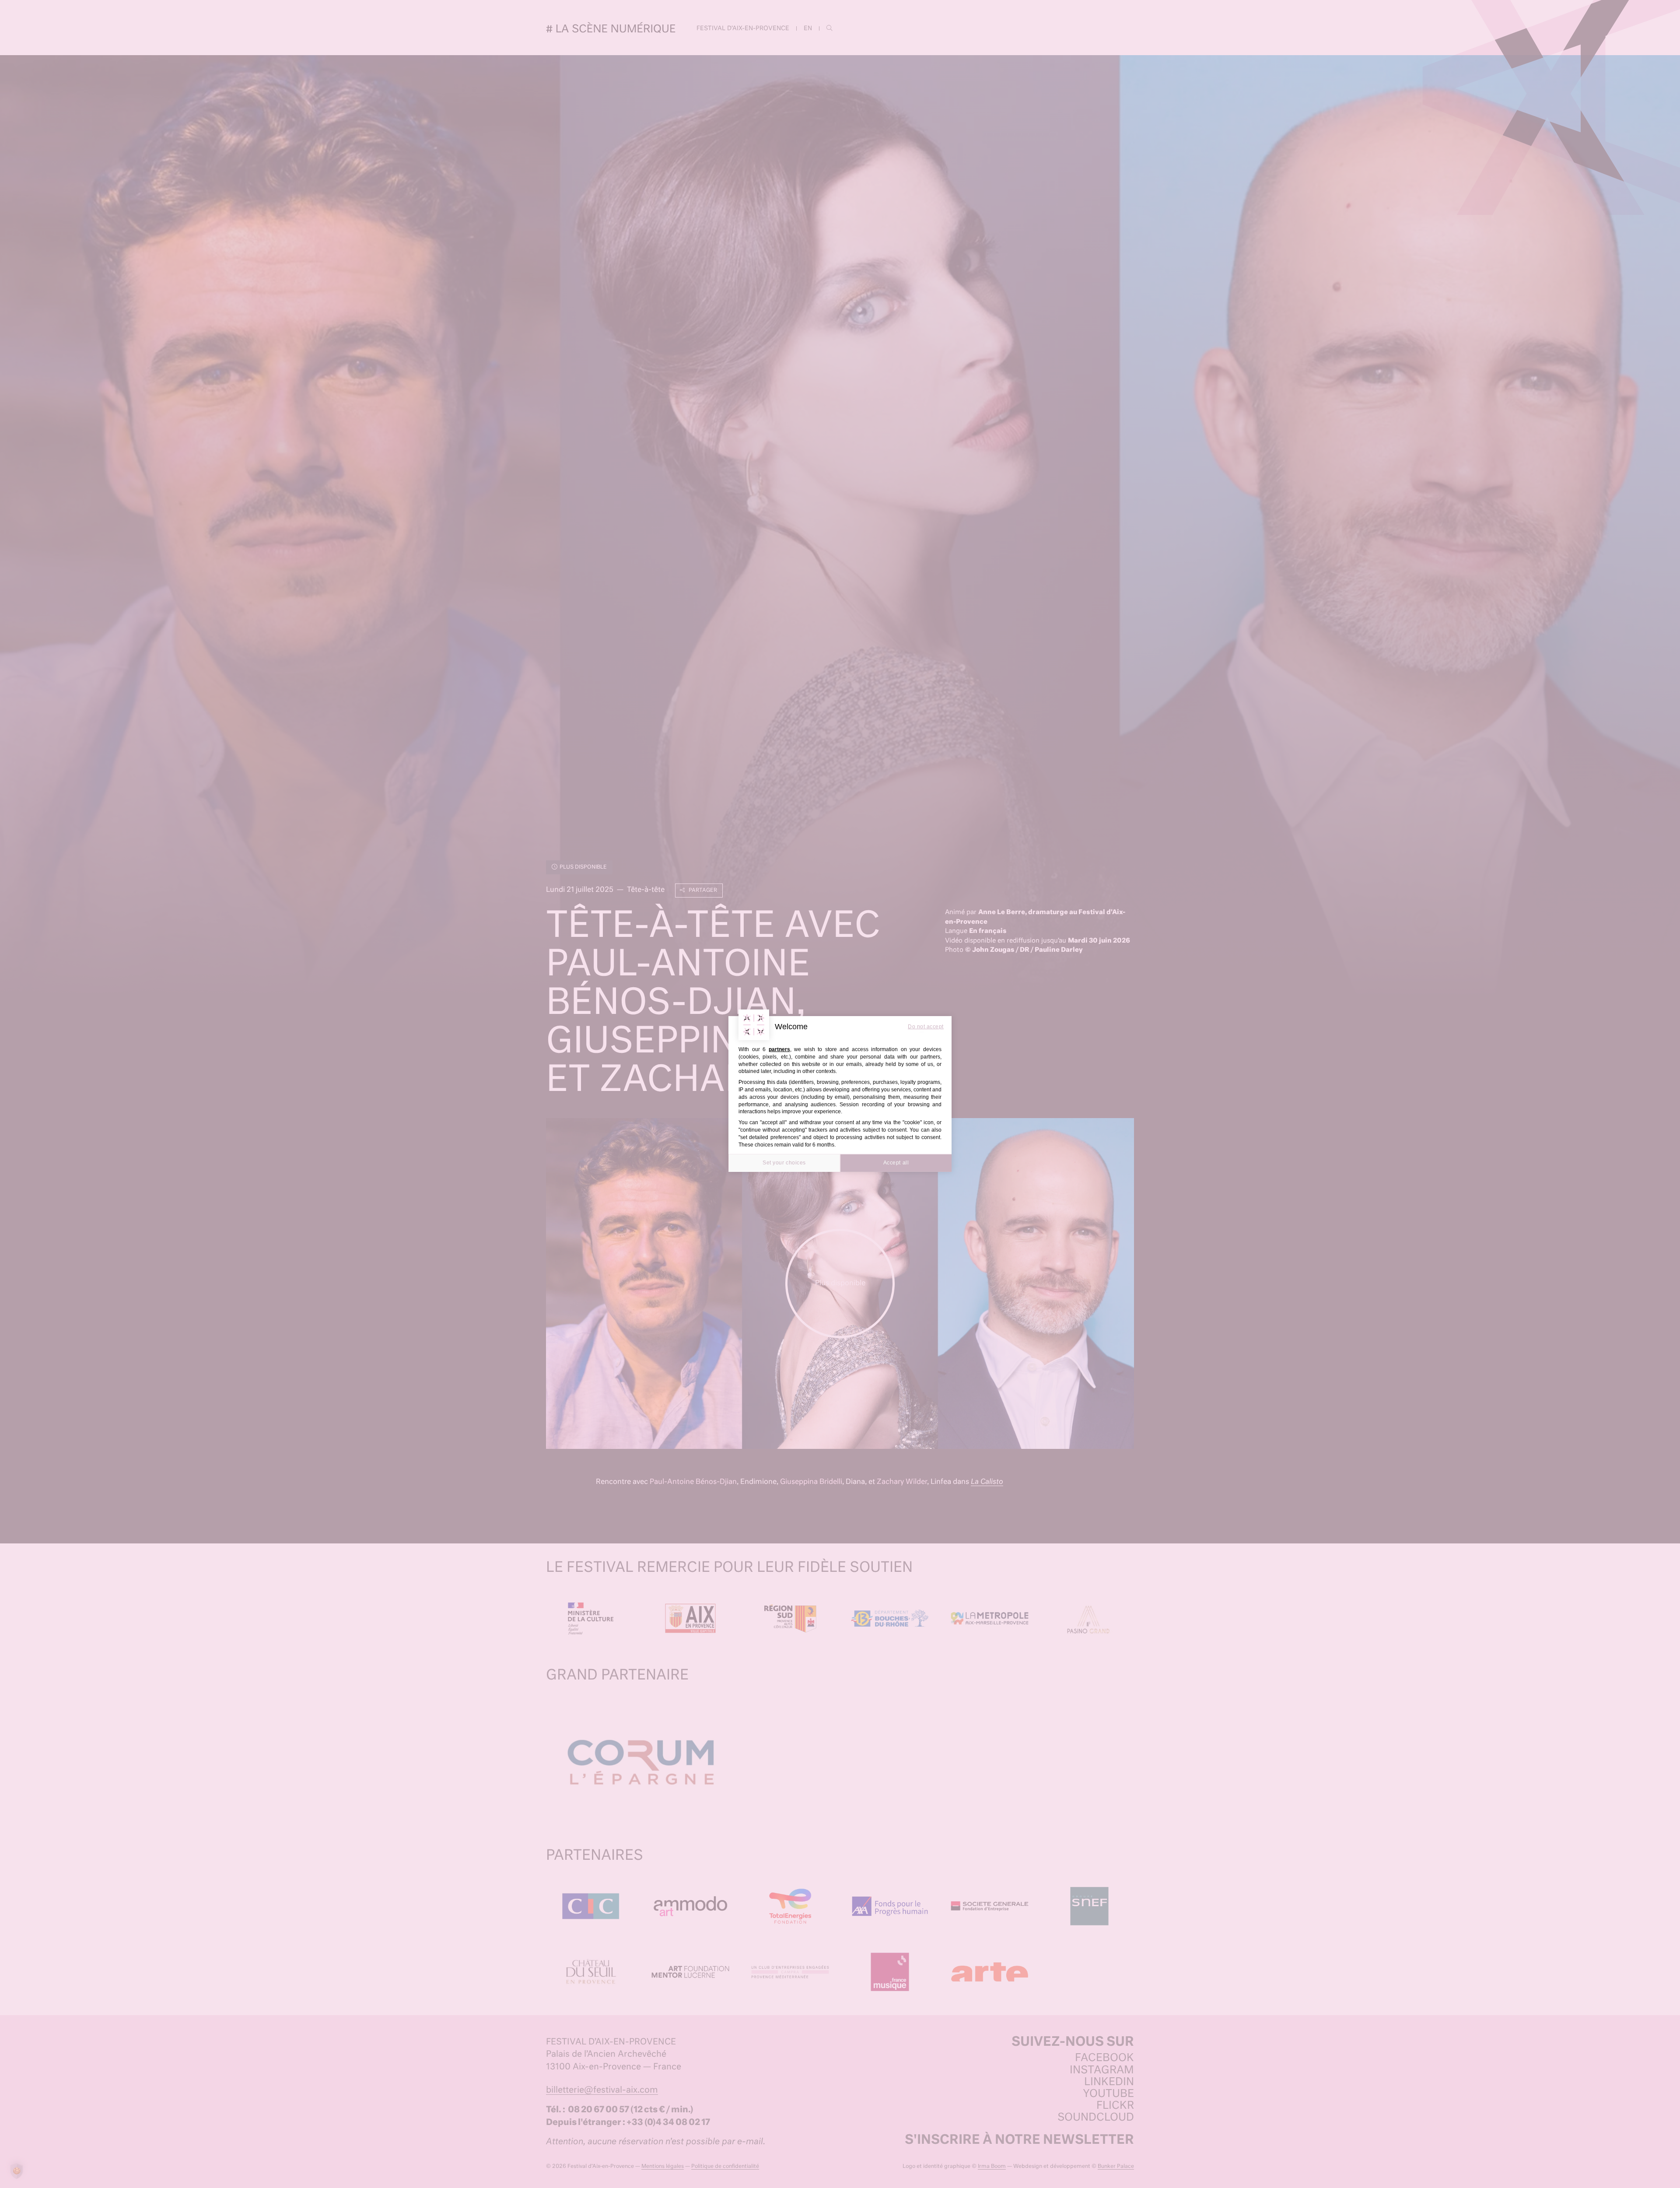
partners (779, 1049)
